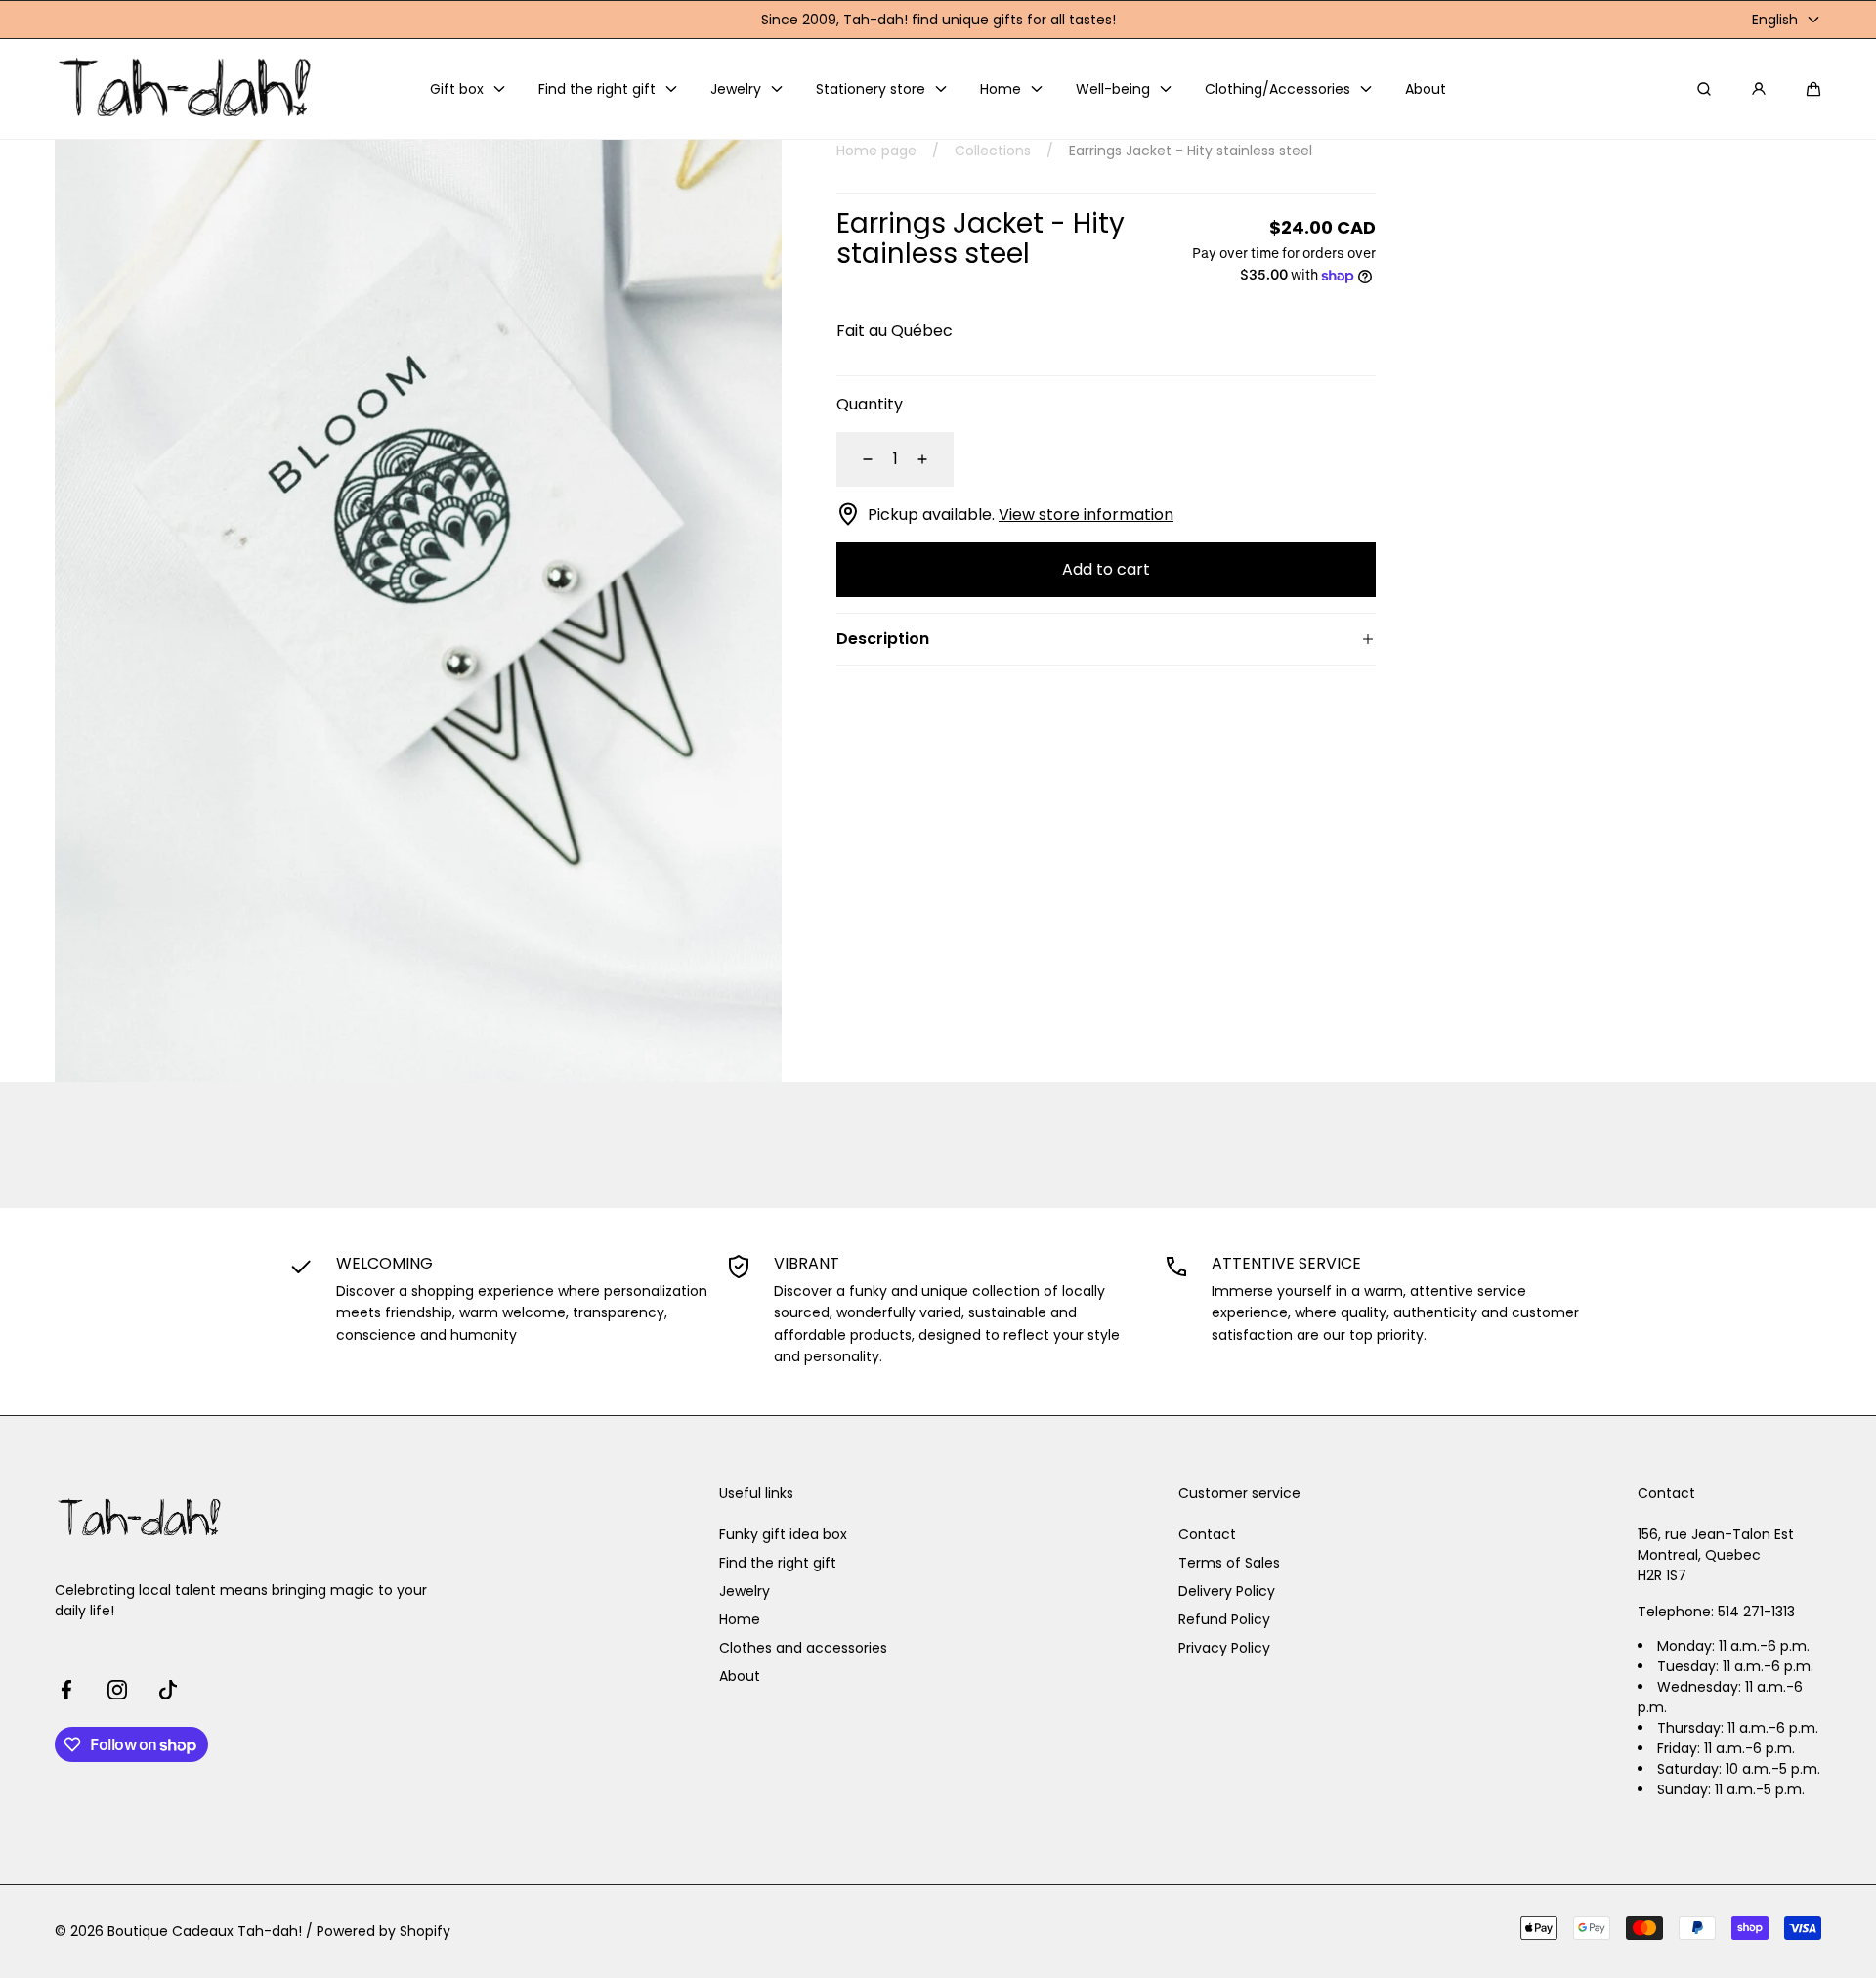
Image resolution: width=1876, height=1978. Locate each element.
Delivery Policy (1227, 1591)
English (1775, 20)
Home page (876, 150)
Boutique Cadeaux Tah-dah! (205, 1931)
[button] (1813, 89)
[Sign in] (1759, 89)
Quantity (870, 404)
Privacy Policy (1224, 1648)
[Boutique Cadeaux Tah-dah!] (187, 89)
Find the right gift (778, 1563)
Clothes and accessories (803, 1648)
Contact (1207, 1534)
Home (740, 1619)
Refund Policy (1224, 1619)
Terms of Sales (1229, 1563)
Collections (993, 150)
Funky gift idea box (783, 1534)
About (740, 1676)
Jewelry (745, 1591)
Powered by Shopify (384, 1931)
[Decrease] (856, 459)
